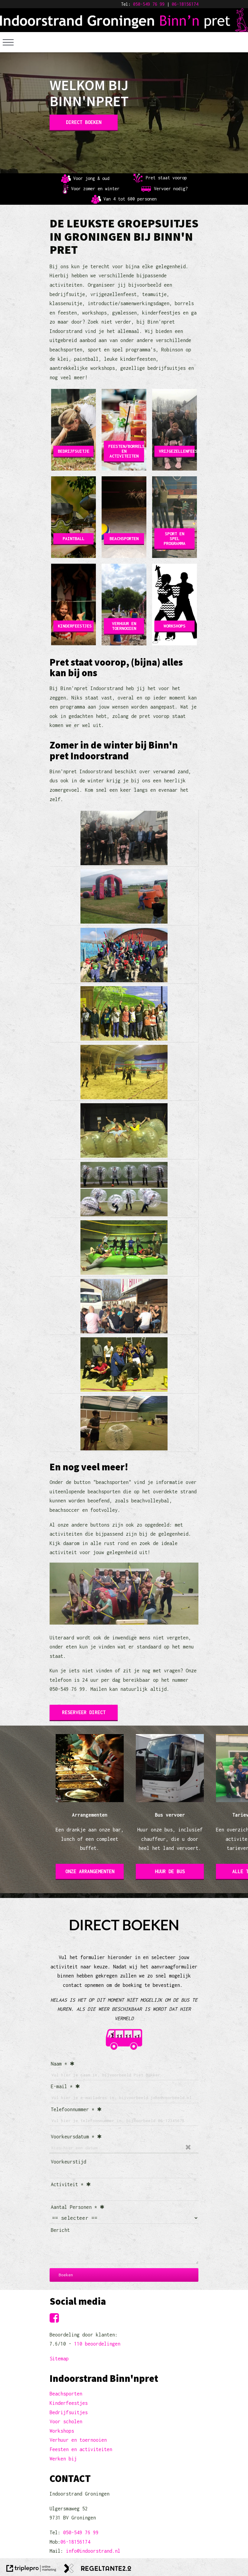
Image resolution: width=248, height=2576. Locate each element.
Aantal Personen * (74, 2207)
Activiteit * (67, 2184)
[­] (8, 42)
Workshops (175, 626)
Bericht (60, 2230)
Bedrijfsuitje (73, 451)
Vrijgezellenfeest (177, 451)
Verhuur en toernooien (124, 626)
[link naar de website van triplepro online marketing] (31, 2570)
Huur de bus (170, 1871)
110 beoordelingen (97, 2344)
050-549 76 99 (149, 4)
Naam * (59, 2064)
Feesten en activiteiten (81, 2449)
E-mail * (62, 2086)
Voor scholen (66, 2421)
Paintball (73, 538)
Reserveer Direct (84, 1712)
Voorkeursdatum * (73, 2137)
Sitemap (59, 2359)
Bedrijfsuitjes (69, 2412)
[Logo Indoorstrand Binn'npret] (124, 28)
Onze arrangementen (90, 1871)
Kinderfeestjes (75, 626)
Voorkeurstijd (69, 2162)
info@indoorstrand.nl (93, 2551)
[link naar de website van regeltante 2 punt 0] (98, 2570)
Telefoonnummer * (73, 2109)
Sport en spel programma (175, 538)
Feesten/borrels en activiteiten (126, 451)
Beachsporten (124, 538)
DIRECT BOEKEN (84, 122)
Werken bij (63, 2459)
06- (175, 4)
